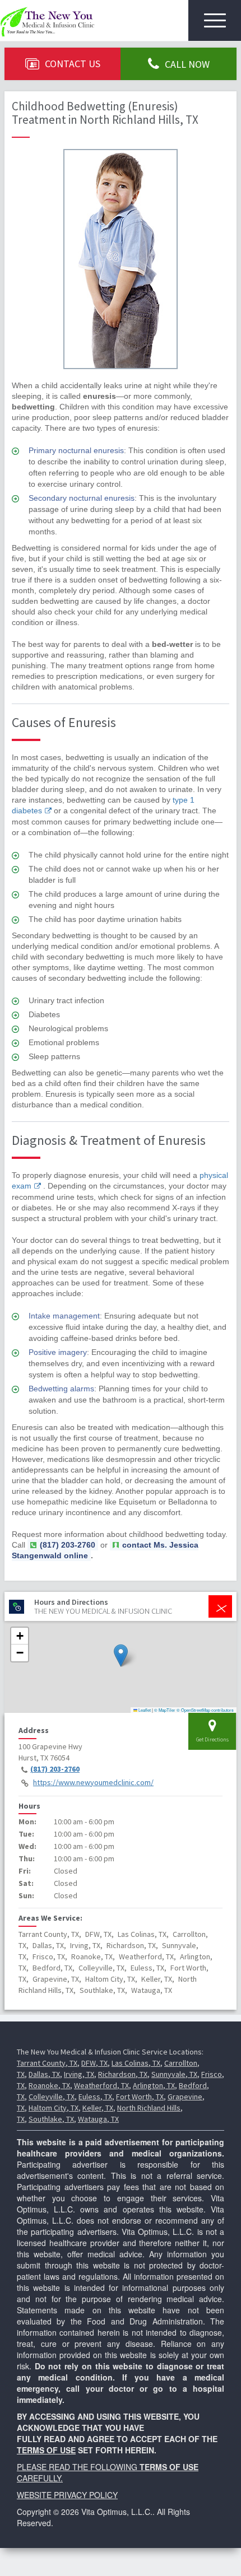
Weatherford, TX (101, 2085)
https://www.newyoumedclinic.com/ (93, 1782)
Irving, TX (79, 2074)
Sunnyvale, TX (174, 2074)
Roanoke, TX (49, 2085)
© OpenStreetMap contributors (205, 1710)
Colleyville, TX (52, 2097)
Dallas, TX (44, 2074)
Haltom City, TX (54, 2108)
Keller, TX (98, 2108)
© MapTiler (165, 1710)
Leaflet (144, 1710)
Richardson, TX (123, 2074)
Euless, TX (95, 2097)
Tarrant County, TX (47, 2063)
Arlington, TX (154, 2085)
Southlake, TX (51, 2119)
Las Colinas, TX (136, 2063)
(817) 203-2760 (55, 1769)
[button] (121, 1655)
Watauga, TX (98, 2119)
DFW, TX (94, 2063)
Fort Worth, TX (140, 2097)
